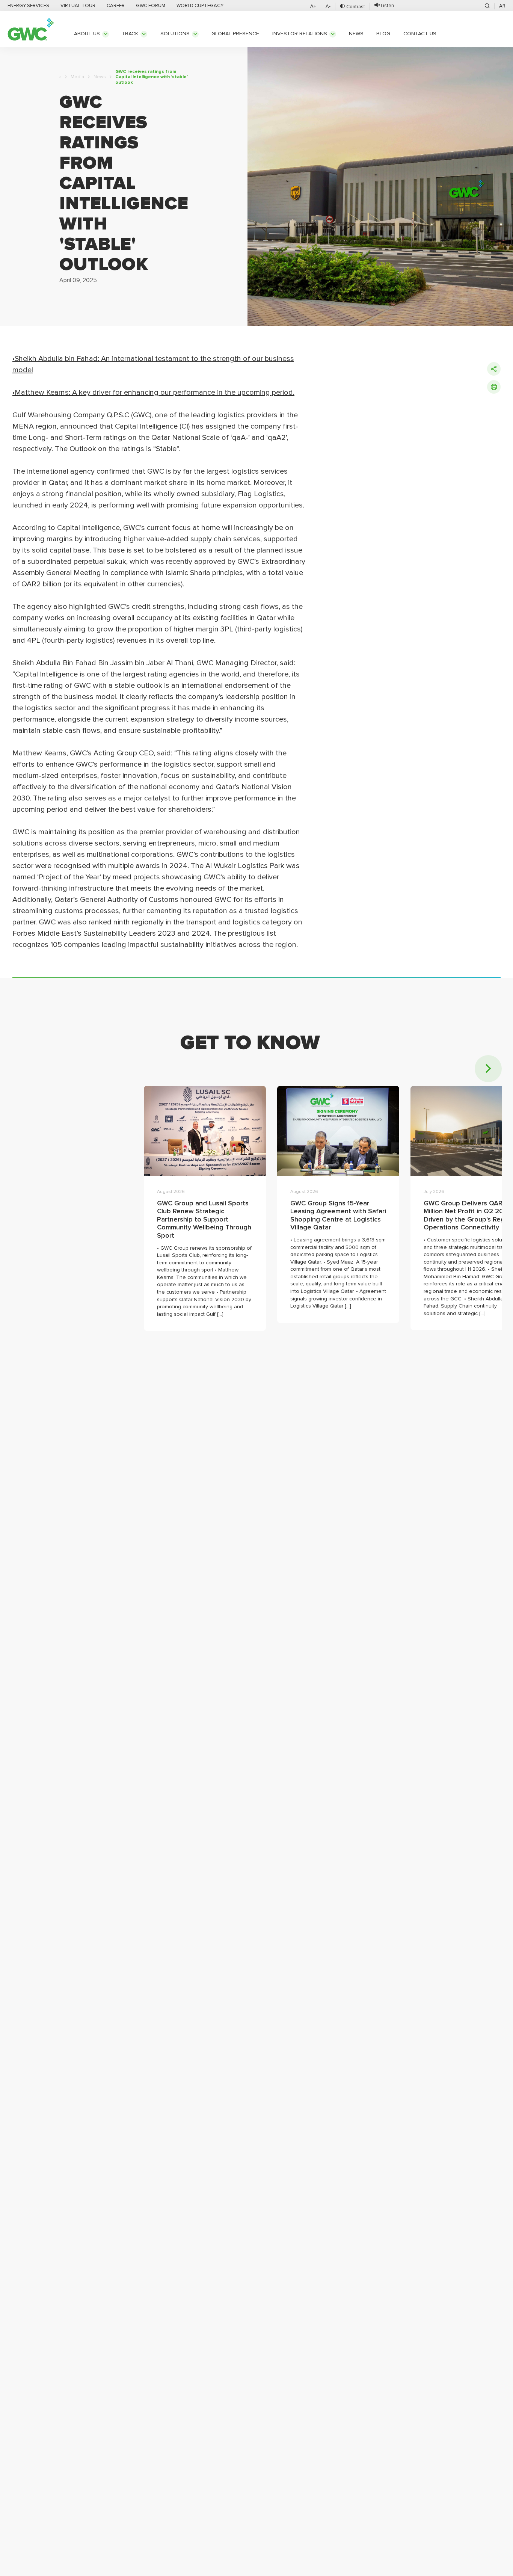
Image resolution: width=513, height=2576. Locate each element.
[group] (205, 1208)
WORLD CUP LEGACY (200, 6)
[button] (488, 1069)
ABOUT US (87, 34)
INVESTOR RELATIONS (300, 34)
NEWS (356, 34)
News (100, 77)
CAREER (116, 6)
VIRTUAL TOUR (78, 6)
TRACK (130, 34)
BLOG (383, 34)
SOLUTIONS (175, 34)
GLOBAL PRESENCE (235, 34)
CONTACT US (420, 34)
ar (502, 6)
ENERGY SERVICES (28, 6)
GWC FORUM (151, 6)
